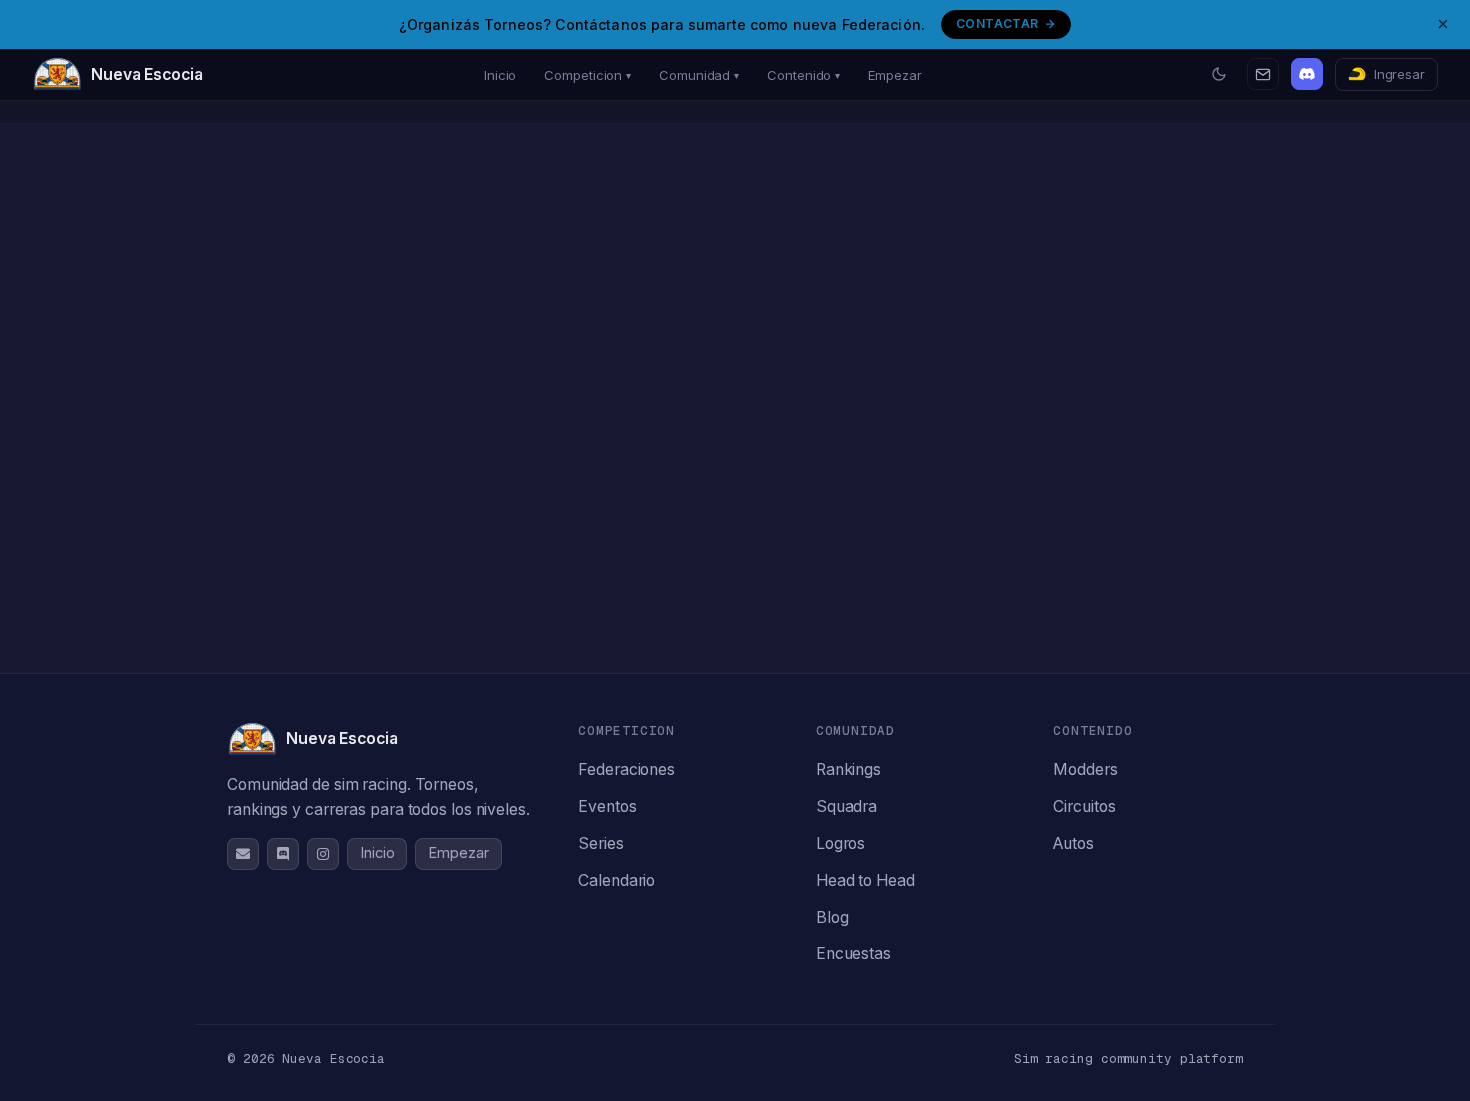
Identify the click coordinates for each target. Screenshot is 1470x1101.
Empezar (894, 75)
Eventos (607, 806)
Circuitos (1084, 806)
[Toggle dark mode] (1219, 74)
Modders (1085, 769)
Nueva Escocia (147, 74)
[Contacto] (1263, 74)
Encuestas (853, 953)
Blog (832, 917)
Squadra (846, 806)
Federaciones (626, 769)
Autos (1073, 843)
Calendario (616, 880)
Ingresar (1399, 74)
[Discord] (1307, 74)
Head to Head (865, 880)
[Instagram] (323, 854)
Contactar (997, 23)
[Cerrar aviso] (1443, 24)
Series (600, 843)
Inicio (500, 75)
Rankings (848, 769)
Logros (840, 843)
